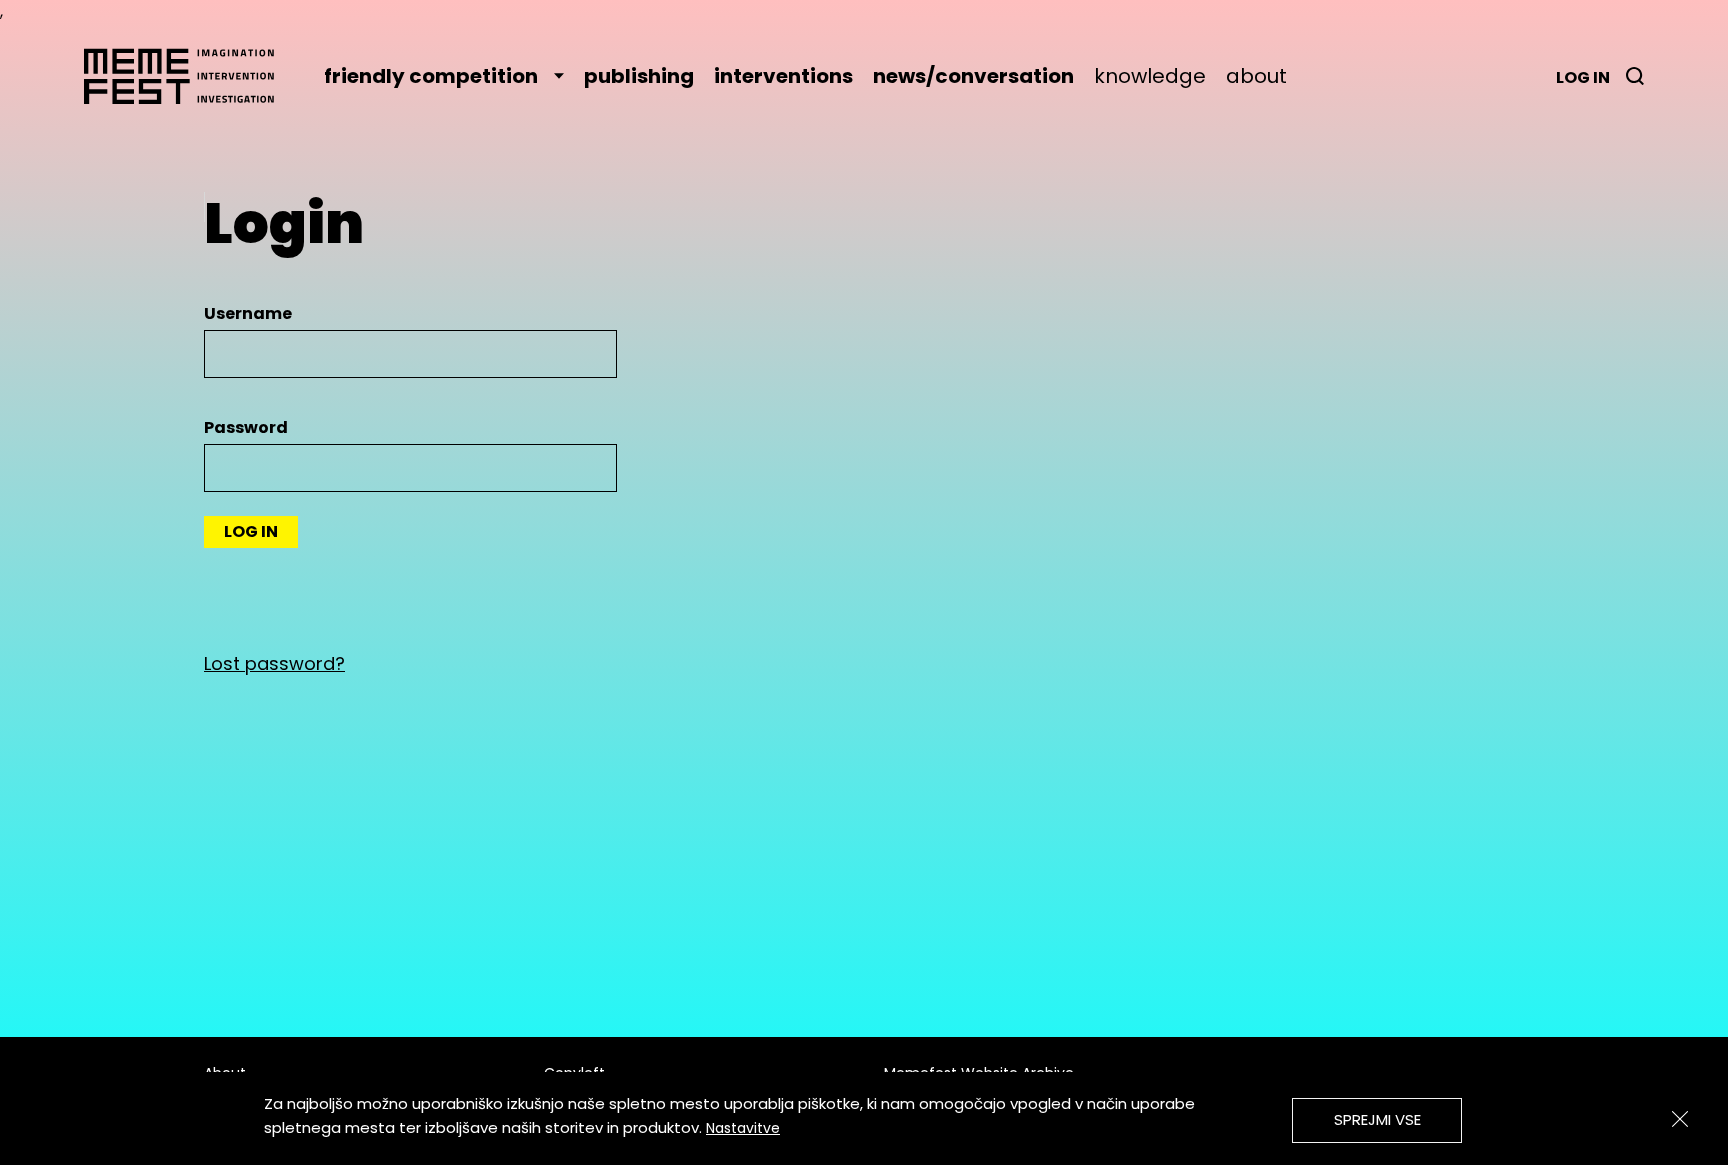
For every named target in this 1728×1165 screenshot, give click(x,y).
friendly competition (431, 76)
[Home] (189, 76)
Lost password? (274, 663)
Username (248, 313)
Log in (1583, 77)
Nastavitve (743, 1128)
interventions (783, 76)
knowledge (1150, 76)
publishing (639, 76)
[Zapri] (1680, 1119)
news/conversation (973, 76)
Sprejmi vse (1377, 1119)
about (1256, 76)
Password (246, 427)
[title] (1635, 76)
